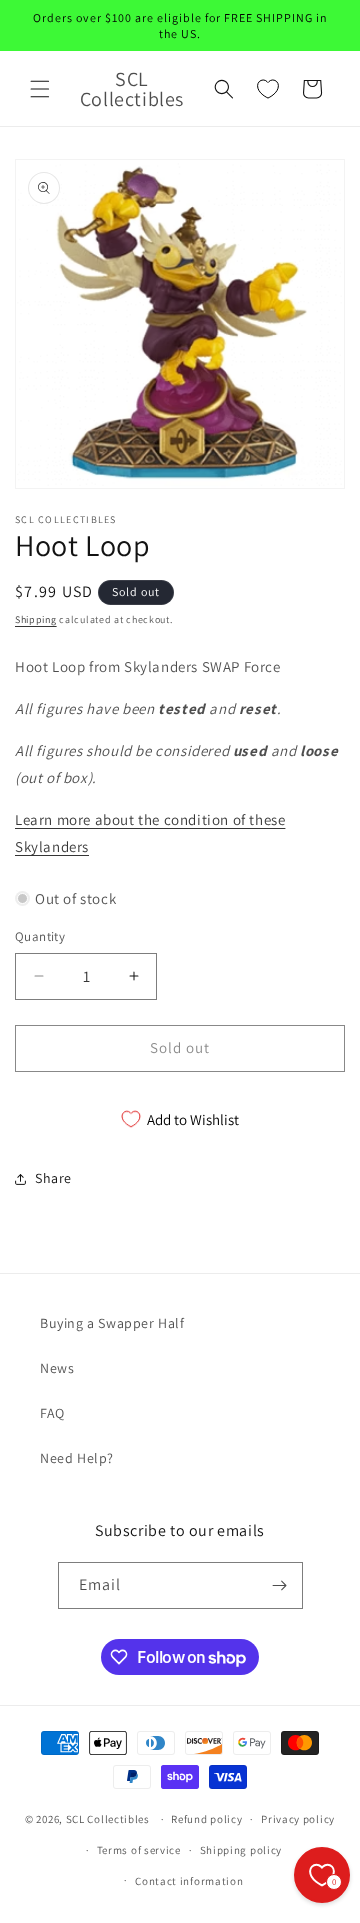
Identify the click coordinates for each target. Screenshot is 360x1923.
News (57, 1368)
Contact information (189, 1881)
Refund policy (206, 1819)
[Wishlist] (268, 89)
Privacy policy (298, 1819)
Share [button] (53, 1178)
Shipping (36, 619)
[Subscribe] (280, 1585)
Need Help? (77, 1458)
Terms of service (139, 1850)
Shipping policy (241, 1850)
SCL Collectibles (108, 1819)
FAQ (52, 1413)
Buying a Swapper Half (112, 1323)
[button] (40, 89)
